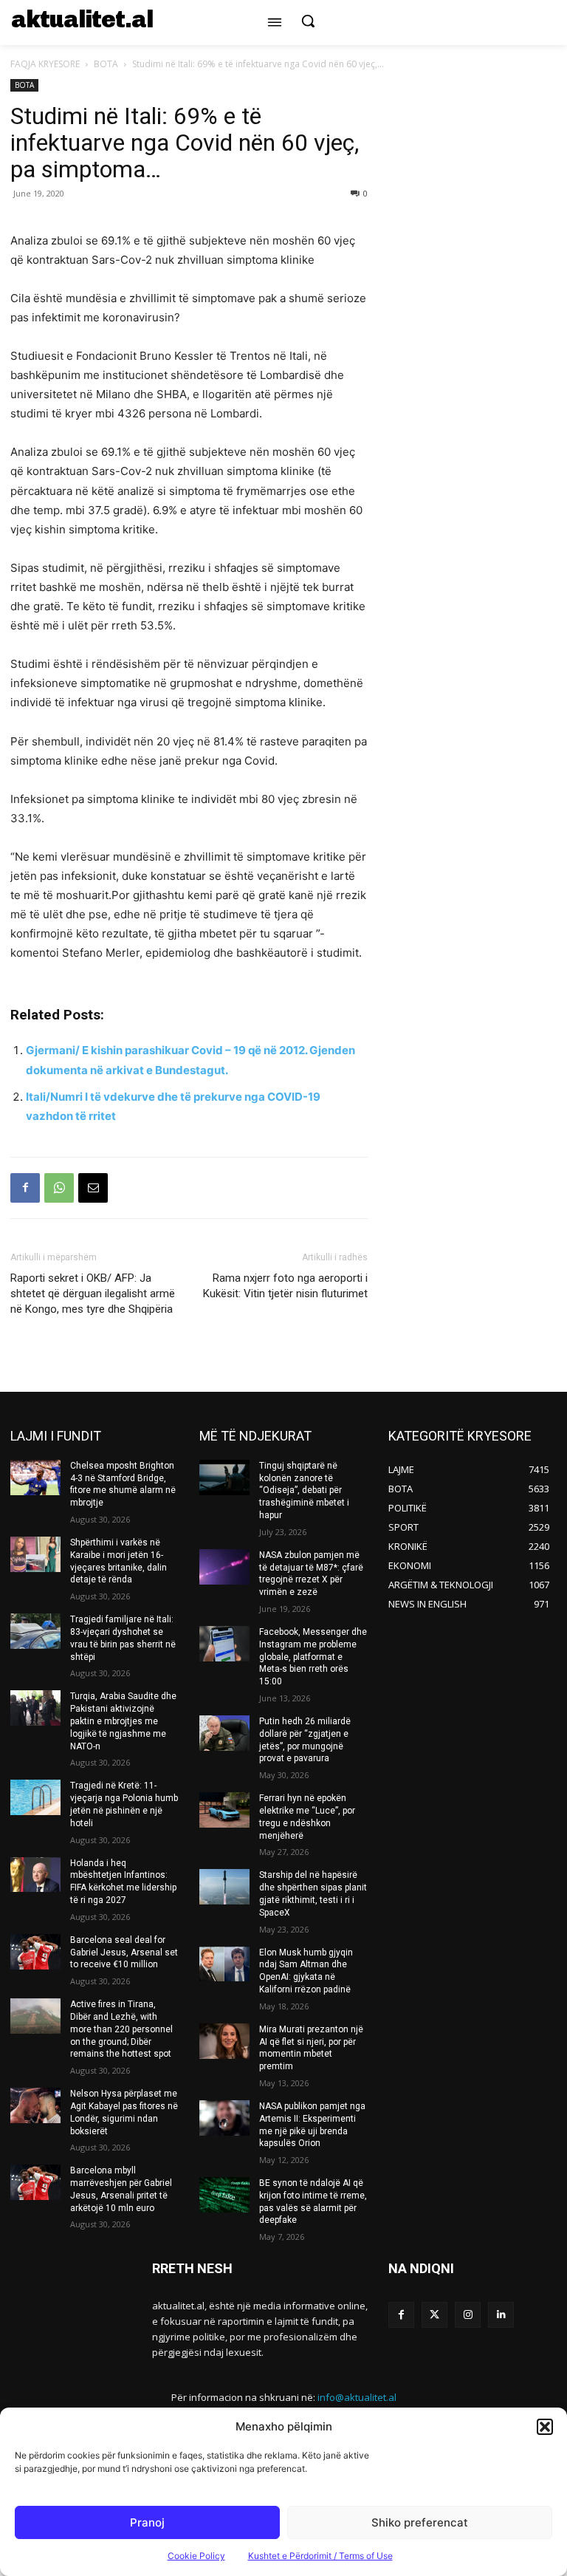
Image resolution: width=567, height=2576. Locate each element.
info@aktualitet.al (357, 2397)
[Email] (93, 1188)
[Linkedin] (501, 2315)
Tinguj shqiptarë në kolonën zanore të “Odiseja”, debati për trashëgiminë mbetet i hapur (304, 1490)
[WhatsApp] (59, 1188)
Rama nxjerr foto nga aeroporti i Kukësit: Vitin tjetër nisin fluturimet (285, 1286)
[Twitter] (434, 2315)
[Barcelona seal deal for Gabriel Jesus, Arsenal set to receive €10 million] (35, 1952)
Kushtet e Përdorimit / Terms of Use (320, 2556)
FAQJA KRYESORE (45, 64)
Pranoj (147, 2522)
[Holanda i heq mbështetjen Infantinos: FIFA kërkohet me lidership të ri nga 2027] (35, 1875)
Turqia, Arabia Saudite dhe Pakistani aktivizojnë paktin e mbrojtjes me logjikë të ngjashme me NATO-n (123, 1721)
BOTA (106, 64)
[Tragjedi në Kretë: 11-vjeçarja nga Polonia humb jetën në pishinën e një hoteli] (35, 1797)
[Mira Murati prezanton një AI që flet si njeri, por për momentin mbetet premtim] (224, 2041)
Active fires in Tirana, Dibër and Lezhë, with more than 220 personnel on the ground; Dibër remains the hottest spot (121, 2029)
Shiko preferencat (420, 2522)
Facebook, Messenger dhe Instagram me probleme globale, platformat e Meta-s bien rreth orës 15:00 (313, 1657)
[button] (545, 2427)
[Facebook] (25, 1188)
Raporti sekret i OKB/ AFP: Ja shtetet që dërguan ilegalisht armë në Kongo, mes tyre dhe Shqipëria (93, 1294)
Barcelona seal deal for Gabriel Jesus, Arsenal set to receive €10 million (124, 1953)
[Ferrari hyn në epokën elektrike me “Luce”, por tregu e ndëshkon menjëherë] (224, 1810)
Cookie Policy (196, 2556)
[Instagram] (468, 2315)
